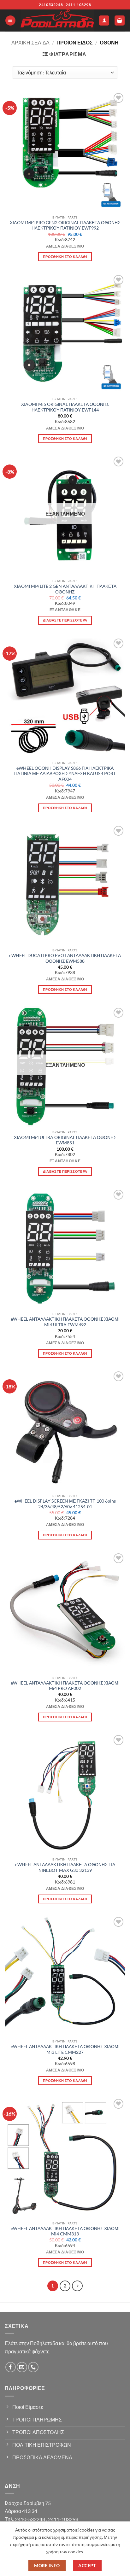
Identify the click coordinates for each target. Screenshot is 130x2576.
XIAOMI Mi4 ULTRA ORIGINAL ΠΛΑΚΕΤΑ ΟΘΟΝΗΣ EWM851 (65, 1140)
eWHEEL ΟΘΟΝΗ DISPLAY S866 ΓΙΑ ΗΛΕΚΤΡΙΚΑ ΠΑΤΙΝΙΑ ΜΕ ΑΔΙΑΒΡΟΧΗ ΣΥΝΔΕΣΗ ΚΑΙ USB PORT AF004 (65, 774)
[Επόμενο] (77, 2286)
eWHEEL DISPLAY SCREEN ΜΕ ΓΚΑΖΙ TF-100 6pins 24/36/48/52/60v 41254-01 (65, 1504)
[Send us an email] (22, 2367)
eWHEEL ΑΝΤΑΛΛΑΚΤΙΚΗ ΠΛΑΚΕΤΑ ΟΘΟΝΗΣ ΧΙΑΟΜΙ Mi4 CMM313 (65, 2231)
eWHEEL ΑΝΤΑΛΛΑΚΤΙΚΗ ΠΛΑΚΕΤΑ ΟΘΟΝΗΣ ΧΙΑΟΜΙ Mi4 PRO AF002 (65, 1686)
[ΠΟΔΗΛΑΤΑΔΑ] (57, 20)
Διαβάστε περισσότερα (65, 620)
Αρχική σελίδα (30, 42)
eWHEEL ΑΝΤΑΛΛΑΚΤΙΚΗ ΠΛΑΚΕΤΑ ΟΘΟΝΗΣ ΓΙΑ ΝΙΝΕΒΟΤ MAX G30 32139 (65, 1867)
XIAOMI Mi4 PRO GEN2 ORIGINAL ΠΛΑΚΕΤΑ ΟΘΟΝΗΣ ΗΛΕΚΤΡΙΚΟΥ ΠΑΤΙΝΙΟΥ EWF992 (65, 225)
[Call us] (33, 2367)
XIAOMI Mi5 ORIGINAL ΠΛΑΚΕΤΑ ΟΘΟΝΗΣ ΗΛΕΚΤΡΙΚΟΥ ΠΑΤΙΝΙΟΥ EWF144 (65, 407)
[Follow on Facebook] (11, 2367)
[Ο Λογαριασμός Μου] (104, 21)
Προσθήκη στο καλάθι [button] (65, 257)
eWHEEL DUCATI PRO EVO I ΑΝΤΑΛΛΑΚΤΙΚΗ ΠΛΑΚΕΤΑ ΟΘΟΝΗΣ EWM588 (65, 958)
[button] (10, 21)
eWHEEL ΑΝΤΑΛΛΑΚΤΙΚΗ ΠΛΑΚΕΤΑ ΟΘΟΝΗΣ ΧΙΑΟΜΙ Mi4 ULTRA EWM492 (65, 1322)
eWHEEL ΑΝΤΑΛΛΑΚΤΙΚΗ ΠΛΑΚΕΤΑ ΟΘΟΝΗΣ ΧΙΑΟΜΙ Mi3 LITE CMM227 (65, 2049)
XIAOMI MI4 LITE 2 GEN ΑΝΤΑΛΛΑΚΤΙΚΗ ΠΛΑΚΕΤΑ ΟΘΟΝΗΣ (65, 589)
